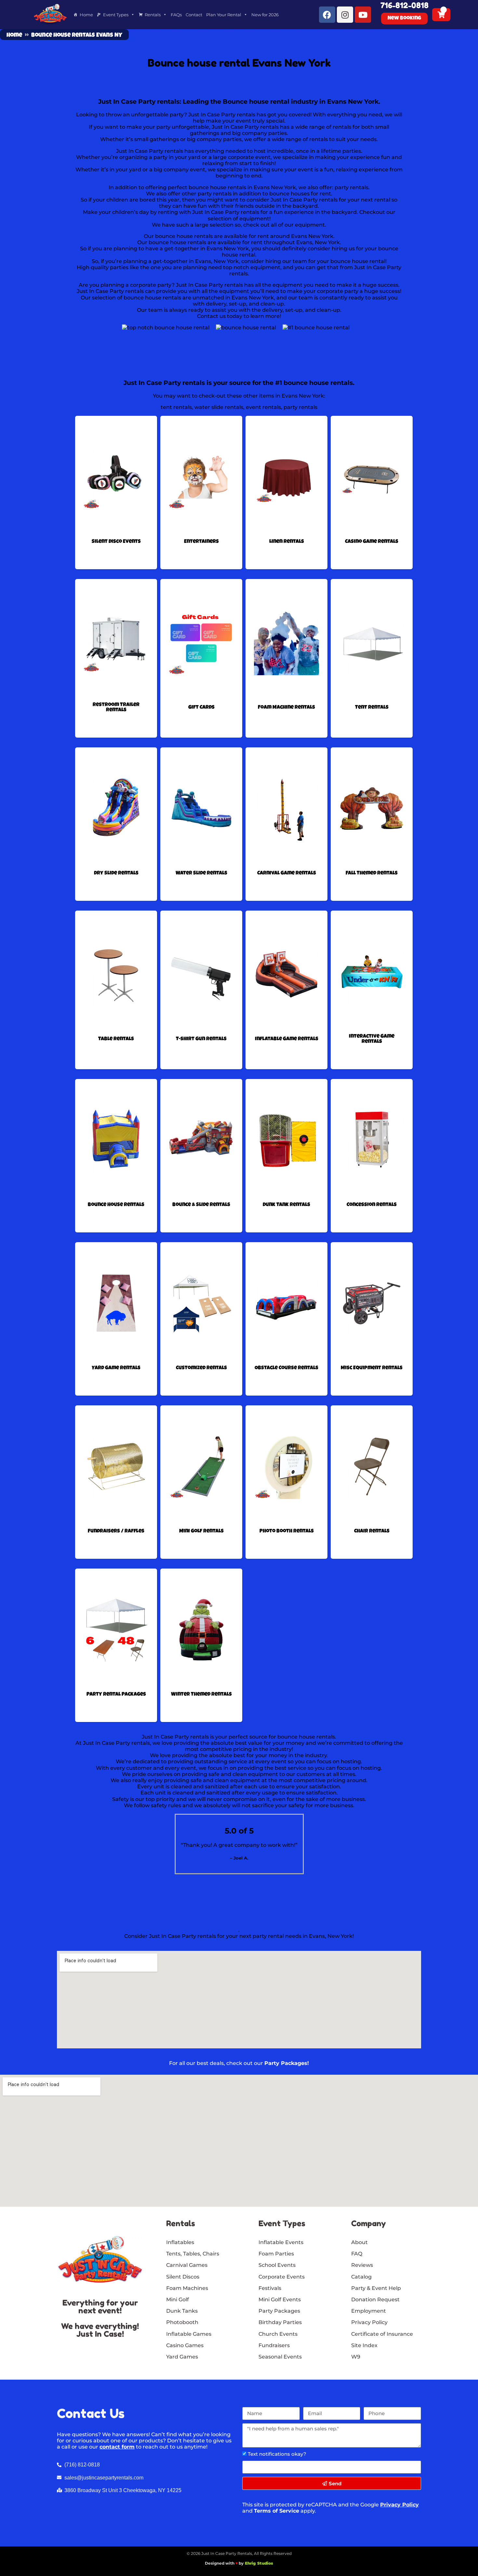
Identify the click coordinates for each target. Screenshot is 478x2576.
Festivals (270, 2288)
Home (86, 15)
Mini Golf (178, 2300)
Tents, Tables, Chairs (193, 2254)
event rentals (263, 407)
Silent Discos (183, 2277)
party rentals (352, 187)
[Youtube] (363, 15)
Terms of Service (277, 2511)
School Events (277, 2265)
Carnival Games (187, 2265)
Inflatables (180, 2242)
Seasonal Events (280, 2357)
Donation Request (375, 2300)
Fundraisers (274, 2345)
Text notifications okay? (277, 2454)
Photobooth (182, 2322)
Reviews (362, 2265)
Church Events (278, 2334)
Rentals (153, 15)
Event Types (116, 15)
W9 (356, 2357)
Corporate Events (282, 2277)
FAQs (176, 15)
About (359, 2242)
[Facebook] (327, 15)
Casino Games (185, 2345)
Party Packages (279, 2311)
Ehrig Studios (259, 2563)
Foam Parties (276, 2254)
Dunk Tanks (182, 2311)
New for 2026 (265, 15)
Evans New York (228, 249)
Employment (369, 2311)
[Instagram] (345, 15)
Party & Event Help (376, 2288)
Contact (194, 15)
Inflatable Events (281, 2242)
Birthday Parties (280, 2322)
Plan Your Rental (224, 15)
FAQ (357, 2254)
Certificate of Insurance (382, 2334)
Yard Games (182, 2357)
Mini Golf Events (280, 2300)
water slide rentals (219, 407)
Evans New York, (275, 187)
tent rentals (176, 407)
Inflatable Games (189, 2334)
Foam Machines (187, 2288)
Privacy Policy (399, 2505)
